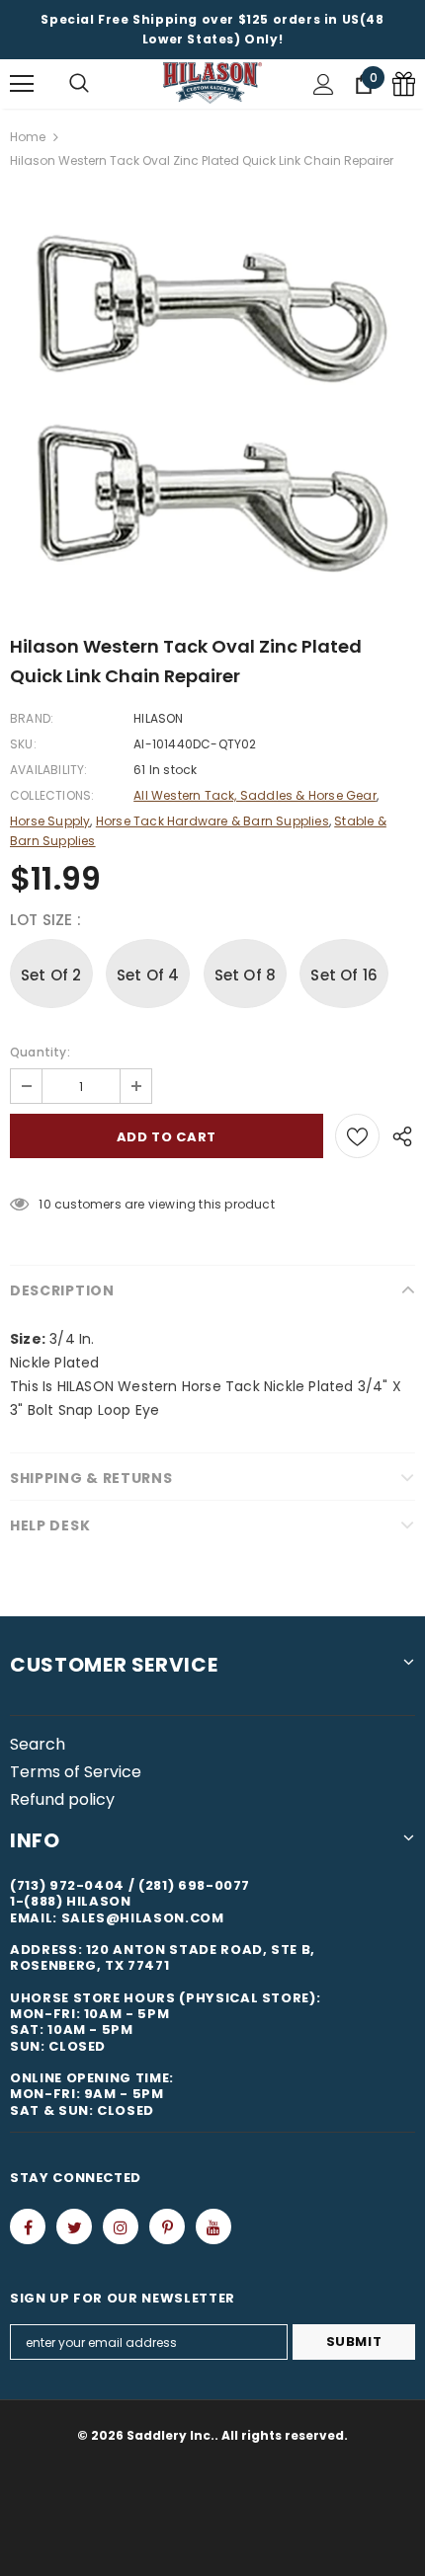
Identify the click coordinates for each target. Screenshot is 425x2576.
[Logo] (212, 83)
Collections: (52, 795)
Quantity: (40, 1052)
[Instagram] (121, 2226)
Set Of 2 (51, 975)
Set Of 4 (148, 975)
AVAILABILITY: (49, 770)
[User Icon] (324, 84)
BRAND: (32, 718)
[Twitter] (74, 2226)
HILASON (158, 718)
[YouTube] (213, 2226)
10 (44, 1204)
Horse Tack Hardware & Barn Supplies (212, 821)
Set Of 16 (344, 975)
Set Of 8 (246, 975)
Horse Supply (50, 821)
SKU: (23, 744)
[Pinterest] (167, 2226)
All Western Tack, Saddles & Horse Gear (255, 795)
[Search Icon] (79, 84)
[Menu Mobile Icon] (22, 84)
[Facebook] (28, 2226)
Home (28, 137)
